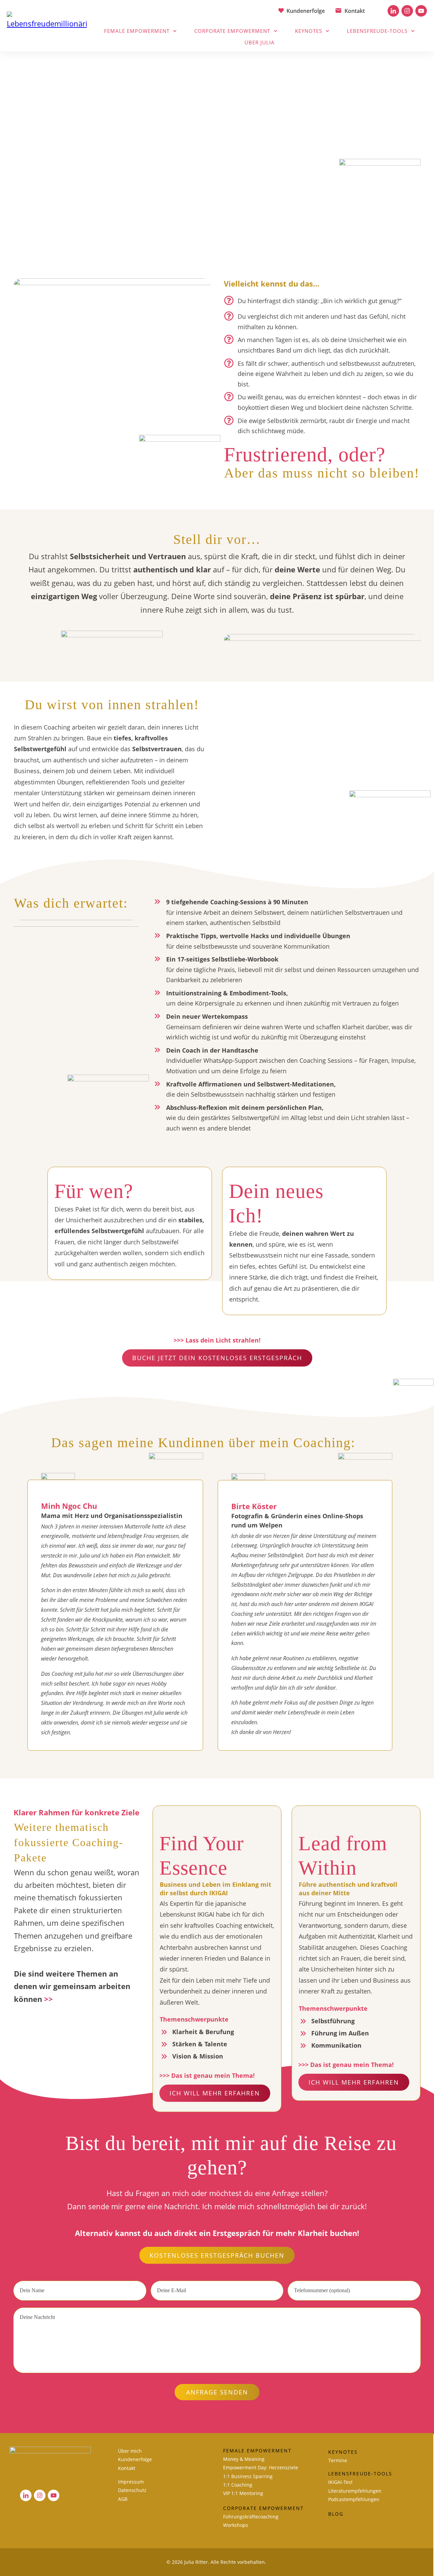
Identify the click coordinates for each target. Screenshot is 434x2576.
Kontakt (127, 2468)
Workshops (236, 2525)
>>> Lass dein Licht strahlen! (217, 1340)
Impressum (131, 2482)
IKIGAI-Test (340, 2482)
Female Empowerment (257, 2451)
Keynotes (343, 2452)
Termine (338, 2460)
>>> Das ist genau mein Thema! (207, 2075)
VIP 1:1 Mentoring (243, 2493)
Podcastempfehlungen (354, 2499)
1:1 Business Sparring (248, 2476)
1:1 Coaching (238, 2485)
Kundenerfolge (135, 2459)
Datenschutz (132, 2490)
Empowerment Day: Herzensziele (261, 2467)
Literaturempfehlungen (355, 2491)
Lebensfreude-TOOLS (360, 2474)
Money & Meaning (244, 2459)
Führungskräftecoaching (251, 2517)
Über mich (130, 2451)
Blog (336, 2514)
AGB (123, 2499)
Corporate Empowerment (263, 2508)
